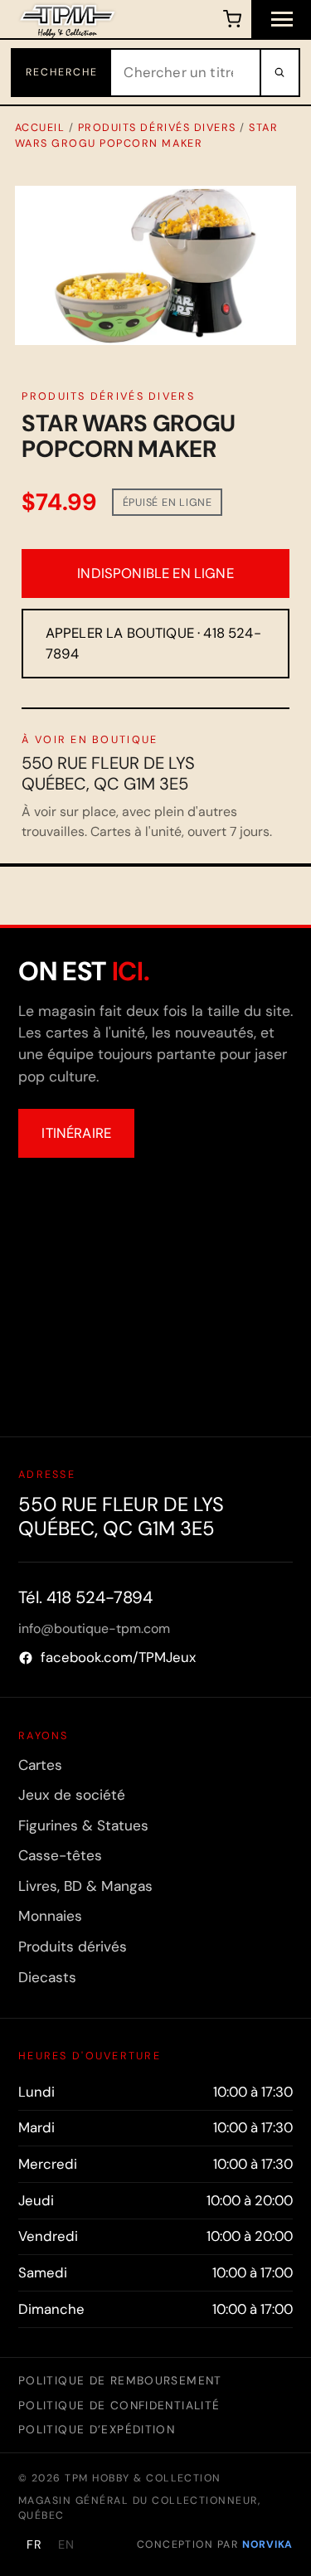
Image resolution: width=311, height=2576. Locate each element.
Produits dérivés (73, 1947)
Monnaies (50, 1916)
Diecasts (47, 1977)
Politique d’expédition (97, 2429)
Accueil (40, 127)
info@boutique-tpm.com (94, 1628)
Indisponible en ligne (155, 573)
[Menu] (281, 19)
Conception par (215, 2544)
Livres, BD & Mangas (85, 1886)
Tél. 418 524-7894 (85, 1597)
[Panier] (232, 19)
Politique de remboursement (120, 2380)
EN (66, 2544)
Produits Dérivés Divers (157, 127)
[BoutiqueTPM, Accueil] (68, 19)
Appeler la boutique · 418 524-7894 (153, 643)
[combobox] (185, 73)
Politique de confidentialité (119, 2405)
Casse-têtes (60, 1855)
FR (34, 2544)
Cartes (40, 1765)
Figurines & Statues (83, 1825)
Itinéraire (76, 1133)
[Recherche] (279, 73)
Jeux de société (72, 1795)
